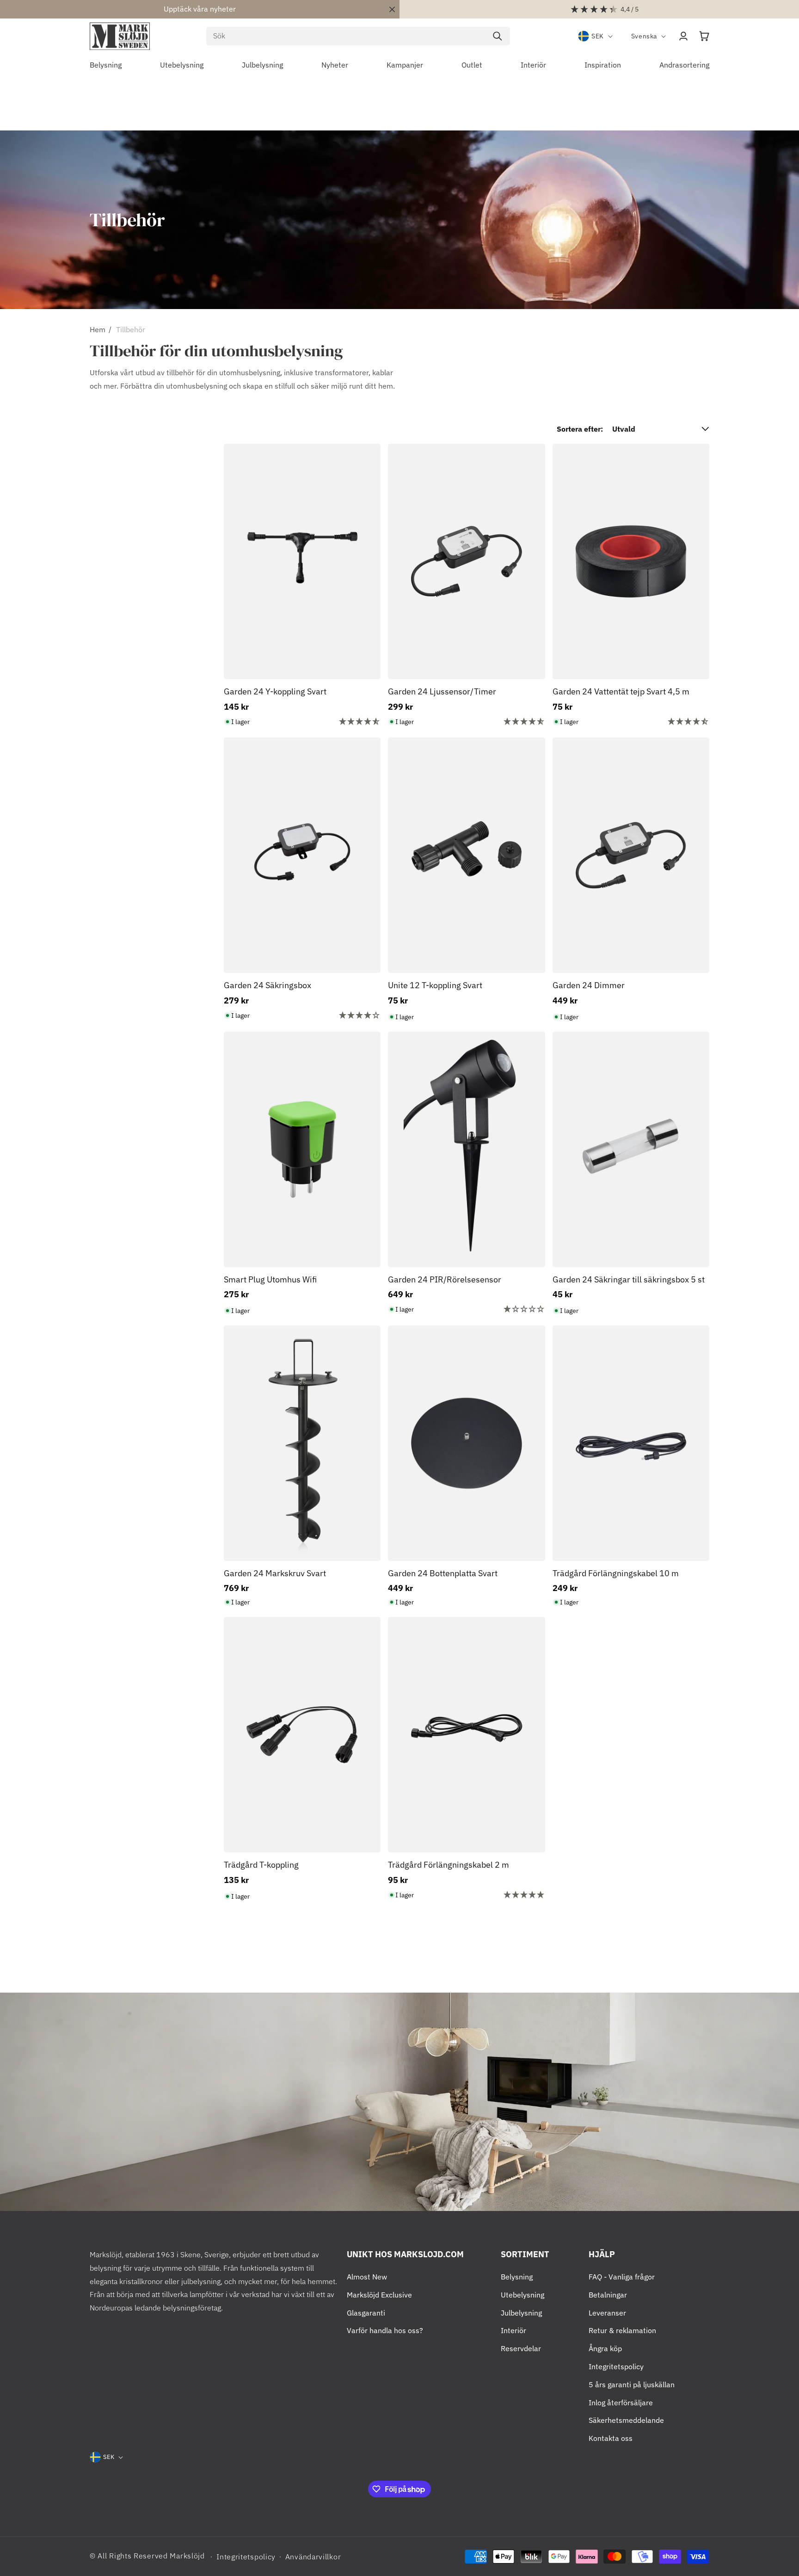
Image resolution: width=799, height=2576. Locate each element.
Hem (98, 329)
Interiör (513, 2330)
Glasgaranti (366, 2313)
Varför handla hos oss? (385, 2330)
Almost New (367, 2277)
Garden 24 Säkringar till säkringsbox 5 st (629, 1279)
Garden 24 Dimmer (589, 985)
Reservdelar (521, 2348)
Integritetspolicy (616, 2366)
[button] (704, 36)
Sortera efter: (580, 429)
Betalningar (608, 2295)
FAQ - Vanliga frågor (622, 2277)
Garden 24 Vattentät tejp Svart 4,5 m (621, 691)
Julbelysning (521, 2313)
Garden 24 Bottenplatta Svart (443, 1573)
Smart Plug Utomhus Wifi (270, 1279)
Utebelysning (522, 2295)
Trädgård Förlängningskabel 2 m (449, 1865)
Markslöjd (187, 2556)
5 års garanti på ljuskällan (632, 2384)
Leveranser (607, 2313)
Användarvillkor (313, 2557)
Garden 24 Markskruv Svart (275, 1573)
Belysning (517, 2277)
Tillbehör (131, 329)
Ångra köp (605, 2348)
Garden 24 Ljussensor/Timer (442, 691)
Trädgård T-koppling (261, 1865)
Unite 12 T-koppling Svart (435, 985)
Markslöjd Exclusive (379, 2295)
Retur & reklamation (622, 2330)
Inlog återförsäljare (621, 2403)
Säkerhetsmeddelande (626, 2420)
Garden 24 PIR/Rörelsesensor (445, 1279)
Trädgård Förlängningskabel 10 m (616, 1573)
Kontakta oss (611, 2438)
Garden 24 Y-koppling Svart (275, 691)
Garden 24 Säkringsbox (267, 985)
